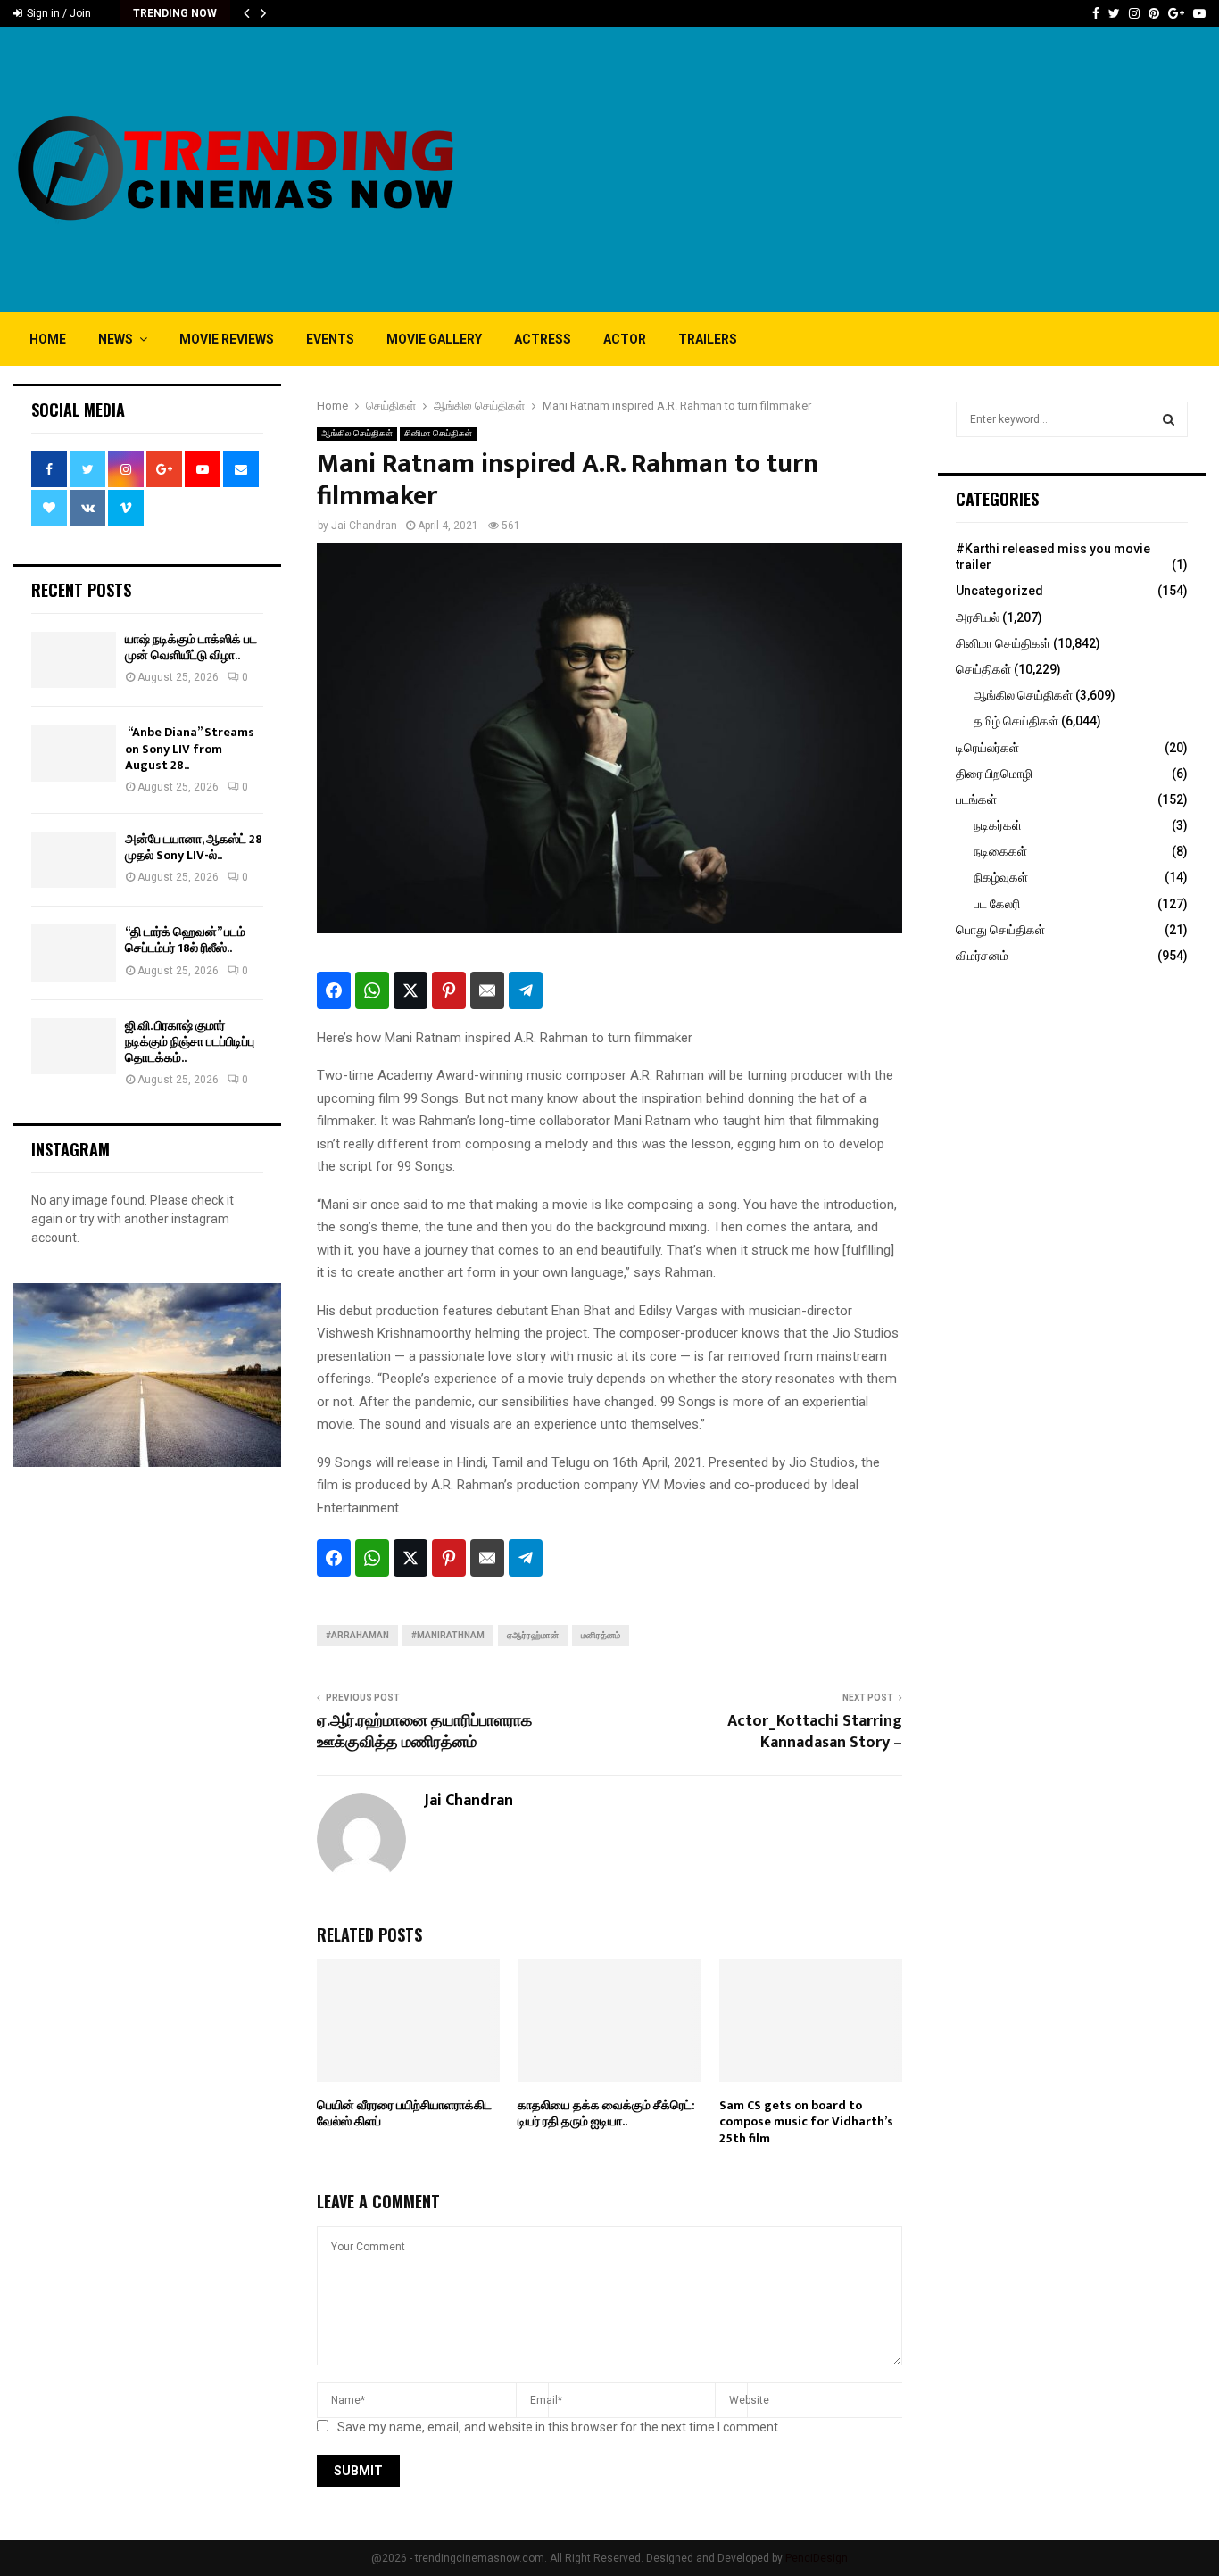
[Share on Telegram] (526, 990)
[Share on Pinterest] (449, 990)
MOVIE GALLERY (434, 339)
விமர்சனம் (982, 956)
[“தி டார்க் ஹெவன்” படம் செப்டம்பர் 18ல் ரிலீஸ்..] (74, 953)
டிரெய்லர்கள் (987, 748)
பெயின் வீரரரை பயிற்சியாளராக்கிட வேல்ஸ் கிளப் (404, 2113)
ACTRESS (543, 339)
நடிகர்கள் (998, 825)
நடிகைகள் (1000, 851)
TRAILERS (708, 339)
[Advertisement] (881, 170)
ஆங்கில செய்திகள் (357, 433)
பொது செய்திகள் (1000, 930)
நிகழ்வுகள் (1001, 877)
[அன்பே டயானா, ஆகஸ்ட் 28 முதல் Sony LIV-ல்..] (74, 860)
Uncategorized (999, 591)
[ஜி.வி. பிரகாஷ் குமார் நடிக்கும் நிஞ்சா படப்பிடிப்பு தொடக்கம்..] (74, 1046)
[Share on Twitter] (410, 990)
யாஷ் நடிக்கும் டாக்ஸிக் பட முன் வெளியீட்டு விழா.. (191, 647)
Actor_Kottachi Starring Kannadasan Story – (815, 1732)
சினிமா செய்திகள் (438, 433)
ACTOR (625, 339)
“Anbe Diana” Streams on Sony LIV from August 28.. (190, 748)
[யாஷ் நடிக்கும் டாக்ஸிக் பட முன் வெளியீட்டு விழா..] (74, 660)
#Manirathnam (448, 1635)
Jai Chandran (364, 526)
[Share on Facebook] (334, 990)
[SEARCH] (1169, 419)
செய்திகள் (983, 669)
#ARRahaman (357, 1635)
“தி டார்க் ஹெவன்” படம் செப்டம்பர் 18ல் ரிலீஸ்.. (185, 940)
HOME (48, 339)
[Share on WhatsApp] (372, 990)
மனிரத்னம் (601, 1635)
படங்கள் (976, 799)
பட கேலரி (997, 904)
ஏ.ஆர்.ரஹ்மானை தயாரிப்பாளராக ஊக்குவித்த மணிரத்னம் (424, 1732)
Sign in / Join (58, 13)
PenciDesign (817, 2558)
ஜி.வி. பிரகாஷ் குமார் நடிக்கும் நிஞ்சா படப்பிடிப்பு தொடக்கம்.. (190, 1042)
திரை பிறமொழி (994, 774)
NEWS (116, 339)
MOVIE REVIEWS (227, 339)
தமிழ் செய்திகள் (1016, 721)
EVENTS (330, 339)
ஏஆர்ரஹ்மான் (533, 1635)
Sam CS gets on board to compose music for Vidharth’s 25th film (806, 2121)
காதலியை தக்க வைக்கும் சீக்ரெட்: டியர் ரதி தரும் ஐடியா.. (606, 2113)
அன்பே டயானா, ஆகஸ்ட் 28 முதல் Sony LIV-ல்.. (194, 847)
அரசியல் (978, 617)
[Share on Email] (487, 990)
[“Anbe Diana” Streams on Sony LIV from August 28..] (74, 753)
